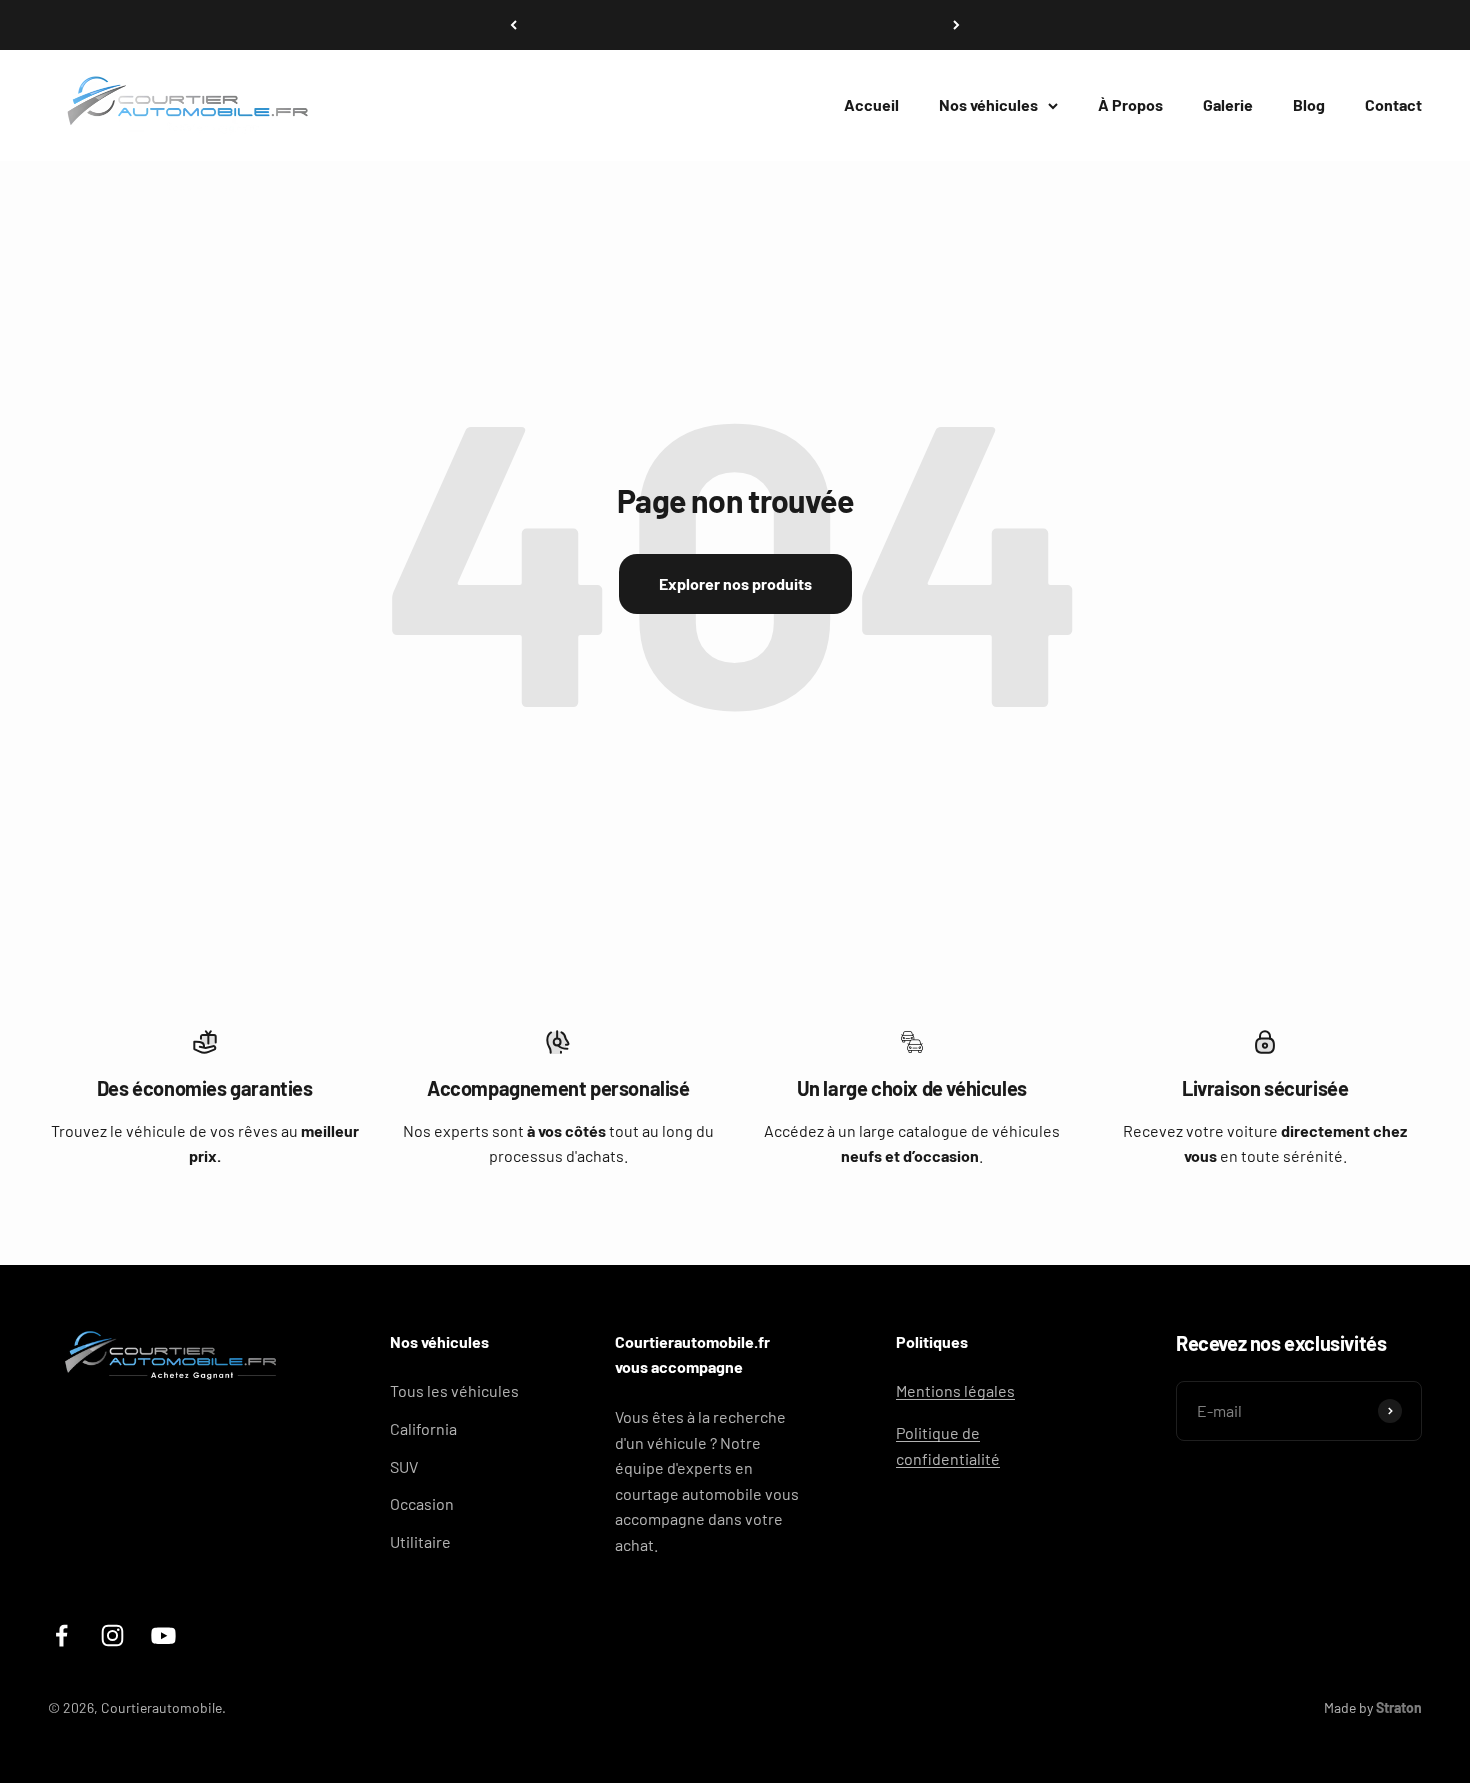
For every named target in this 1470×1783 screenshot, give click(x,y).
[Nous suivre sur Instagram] (112, 1635)
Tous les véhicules (454, 1390)
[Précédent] (513, 25)
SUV (404, 1466)
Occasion (422, 1503)
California (423, 1428)
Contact (1393, 104)
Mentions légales (955, 1390)
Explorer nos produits (735, 583)
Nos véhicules (988, 104)
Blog (1309, 104)
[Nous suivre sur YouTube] (163, 1635)
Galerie (1228, 104)
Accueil (871, 104)
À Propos (1130, 104)
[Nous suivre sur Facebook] (61, 1635)
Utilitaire (420, 1541)
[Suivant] (956, 25)
